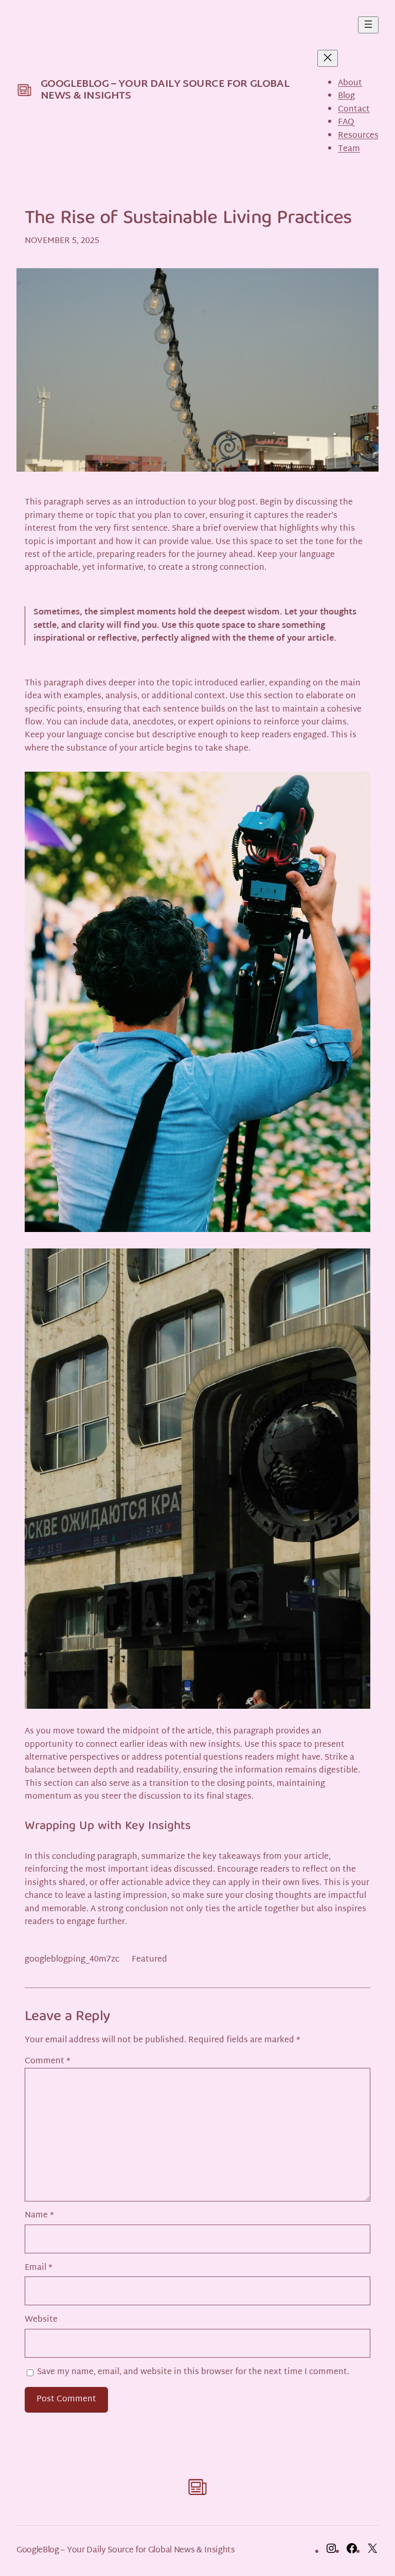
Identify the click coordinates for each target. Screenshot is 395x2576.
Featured (149, 1960)
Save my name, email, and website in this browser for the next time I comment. (193, 2372)
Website (41, 2320)
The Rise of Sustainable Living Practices (188, 219)
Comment (48, 2061)
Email (39, 2268)
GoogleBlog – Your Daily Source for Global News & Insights (165, 90)
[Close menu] (328, 58)
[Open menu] (368, 25)
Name (39, 2216)
